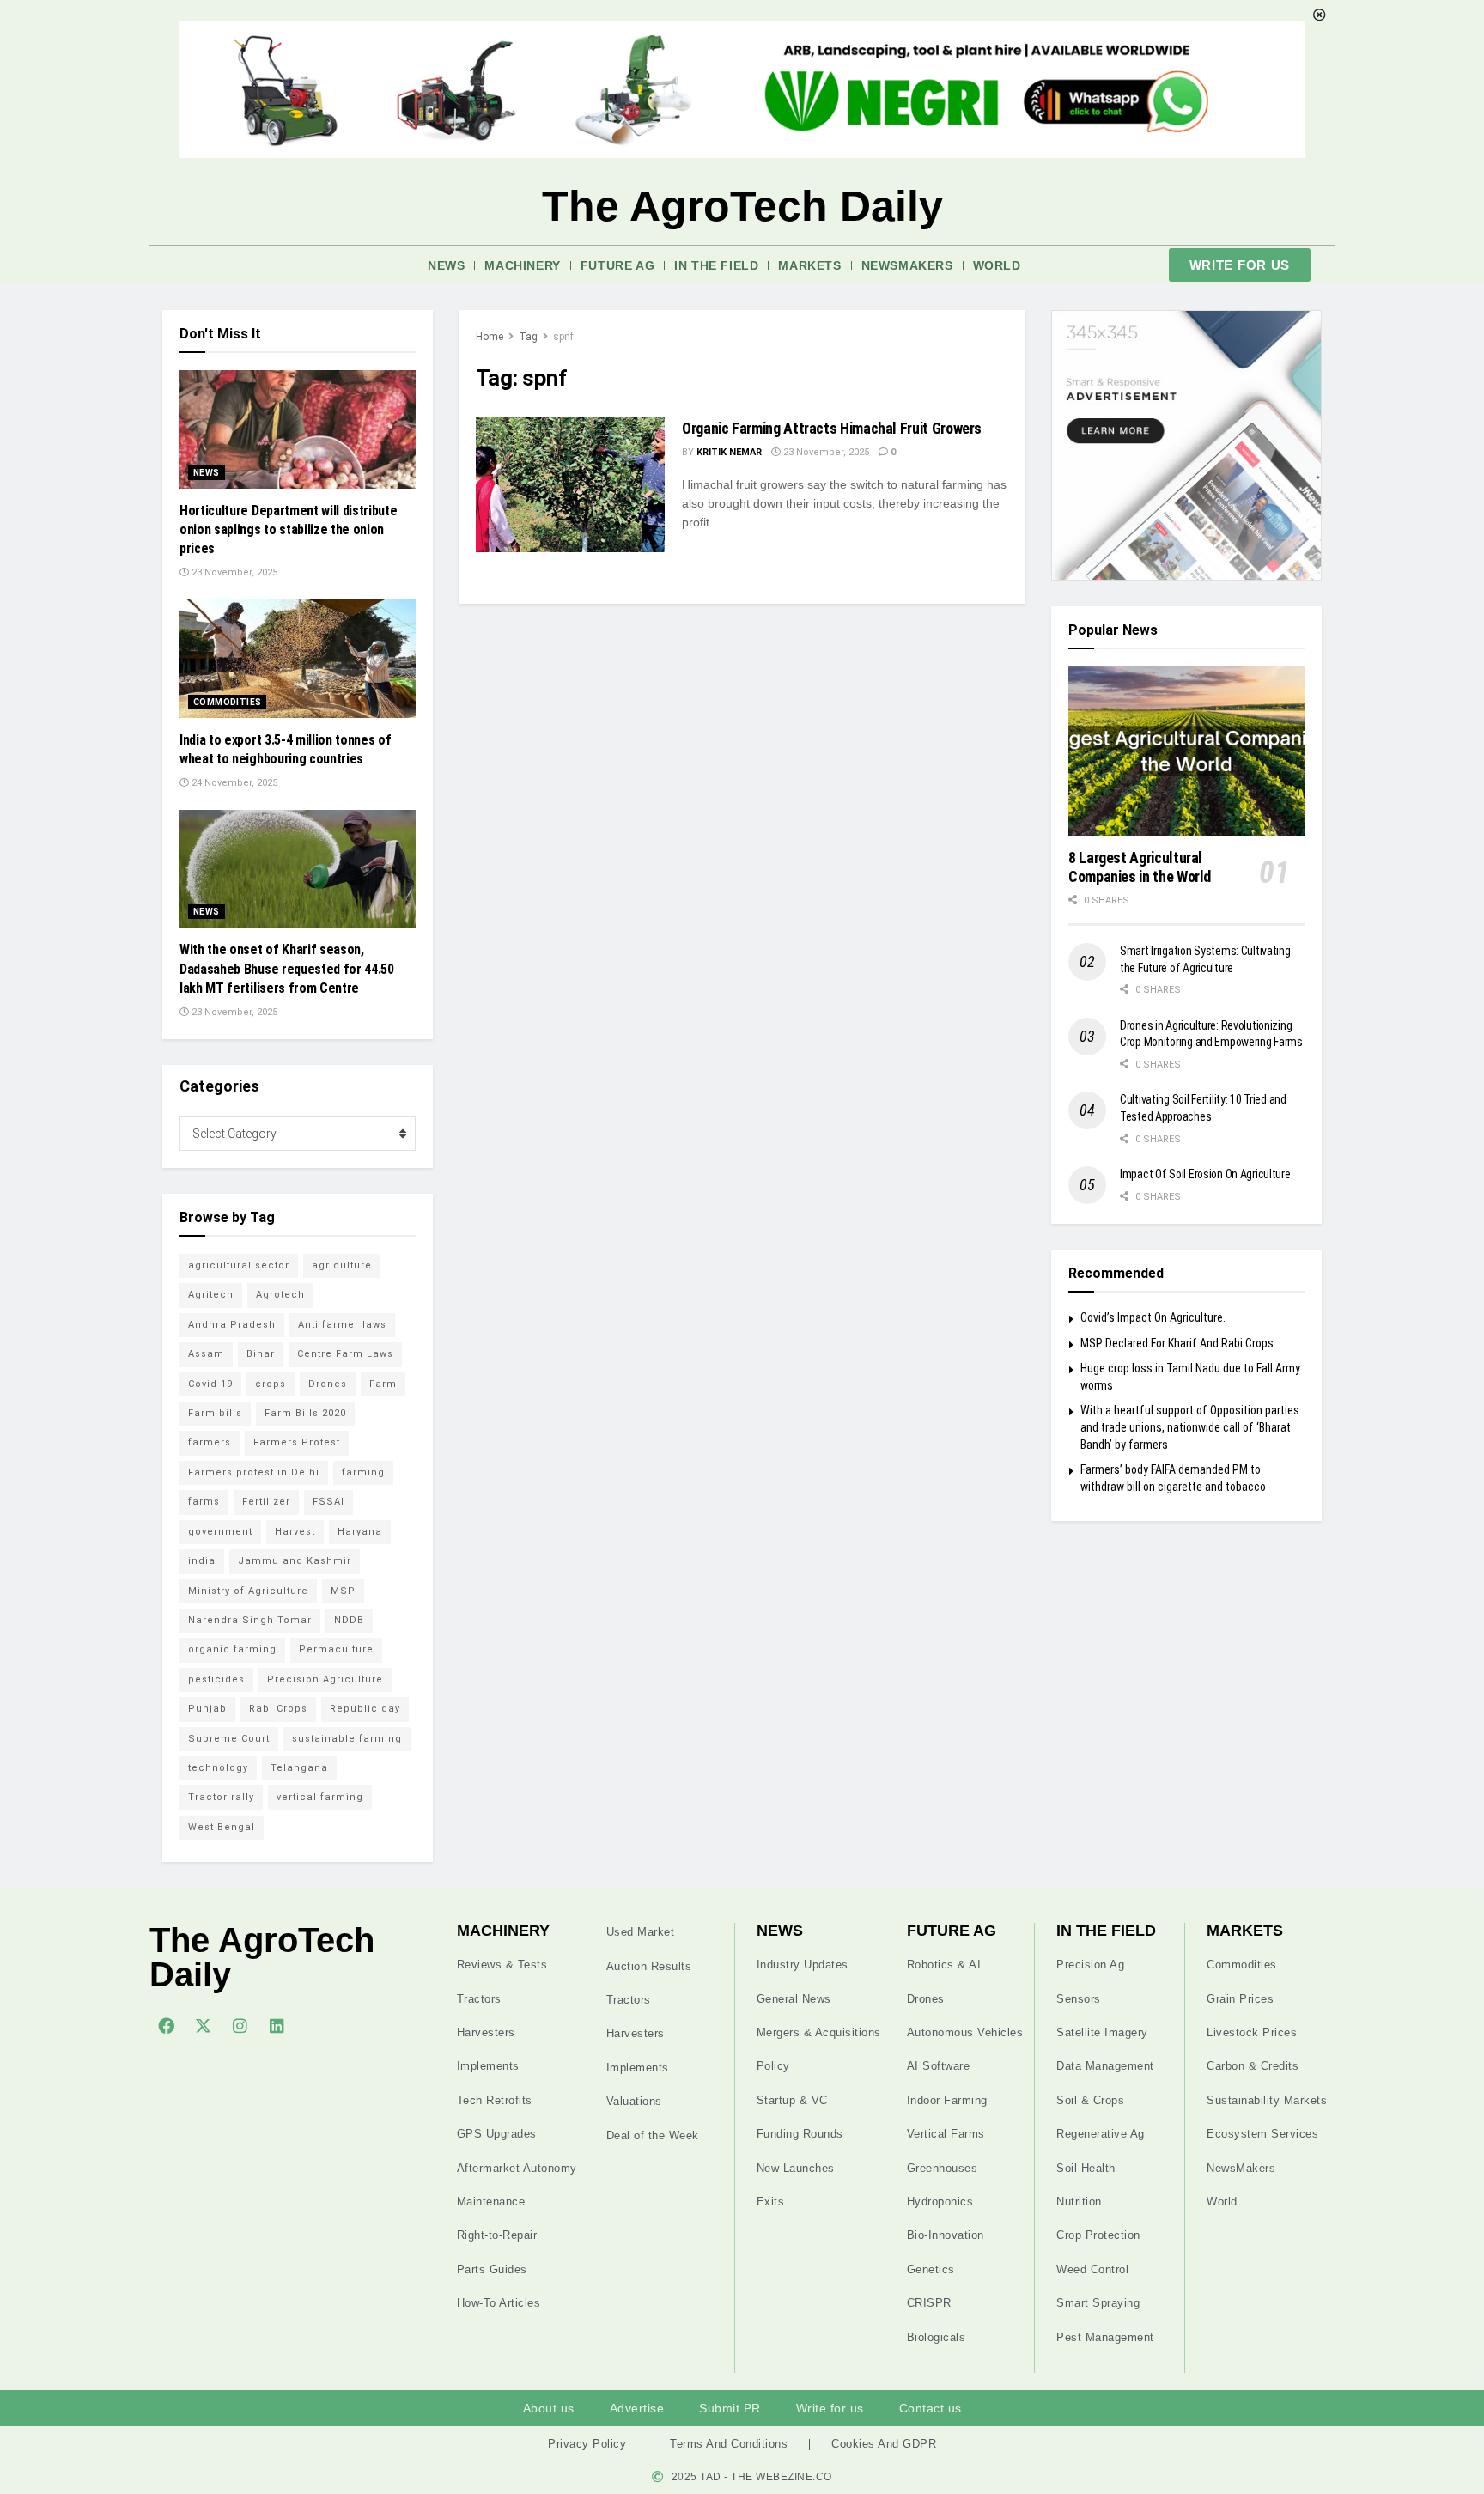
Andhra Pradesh (232, 1325)
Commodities (227, 702)
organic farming (232, 1649)
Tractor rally (221, 1797)
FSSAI (328, 1502)
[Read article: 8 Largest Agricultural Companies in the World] (1186, 751)
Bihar (261, 1354)
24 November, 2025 (233, 783)
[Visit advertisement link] (1186, 445)
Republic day (365, 1709)
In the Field (716, 265)
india (202, 1561)
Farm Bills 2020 (305, 1413)
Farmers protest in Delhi (254, 1472)
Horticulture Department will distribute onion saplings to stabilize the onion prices (289, 530)
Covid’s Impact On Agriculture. (1153, 1317)
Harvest (295, 1532)
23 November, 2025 (825, 452)
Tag (528, 337)
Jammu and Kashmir (295, 1561)
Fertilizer (266, 1502)
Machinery (522, 265)
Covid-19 (210, 1384)
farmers (210, 1442)
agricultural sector (239, 1265)
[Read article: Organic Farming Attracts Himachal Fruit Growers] (570, 485)
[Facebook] (166, 2025)
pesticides (216, 1679)
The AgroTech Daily (742, 206)
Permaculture (336, 1649)
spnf (563, 337)
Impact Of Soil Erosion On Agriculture (1205, 1174)
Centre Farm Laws (345, 1354)
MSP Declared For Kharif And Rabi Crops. (1178, 1343)
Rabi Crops (278, 1709)
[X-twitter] (203, 2025)
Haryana (360, 1532)
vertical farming (320, 1797)
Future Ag (617, 265)
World (997, 265)
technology (218, 1768)
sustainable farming (347, 1739)
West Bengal (222, 1827)
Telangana (299, 1768)
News (446, 265)
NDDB (349, 1620)
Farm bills (215, 1413)
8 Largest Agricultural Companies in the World (1140, 867)
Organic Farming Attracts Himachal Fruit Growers (832, 428)
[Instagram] (240, 2025)
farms (204, 1502)
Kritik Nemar (729, 452)
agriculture (342, 1265)
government (220, 1532)
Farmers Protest (297, 1442)
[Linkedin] (277, 2025)
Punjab (207, 1709)
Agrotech (280, 1295)
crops (271, 1384)
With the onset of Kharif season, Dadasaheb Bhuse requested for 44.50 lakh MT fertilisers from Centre (287, 969)
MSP (343, 1591)
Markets (809, 265)
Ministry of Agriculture (248, 1591)
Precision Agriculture (325, 1679)
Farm (383, 1384)
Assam (206, 1354)
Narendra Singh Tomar (250, 1620)
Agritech (211, 1295)
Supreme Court (229, 1739)
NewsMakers (907, 265)
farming (363, 1472)
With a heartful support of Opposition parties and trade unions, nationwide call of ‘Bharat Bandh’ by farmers (1190, 1427)
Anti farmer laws (342, 1325)
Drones (328, 1384)
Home (490, 337)
